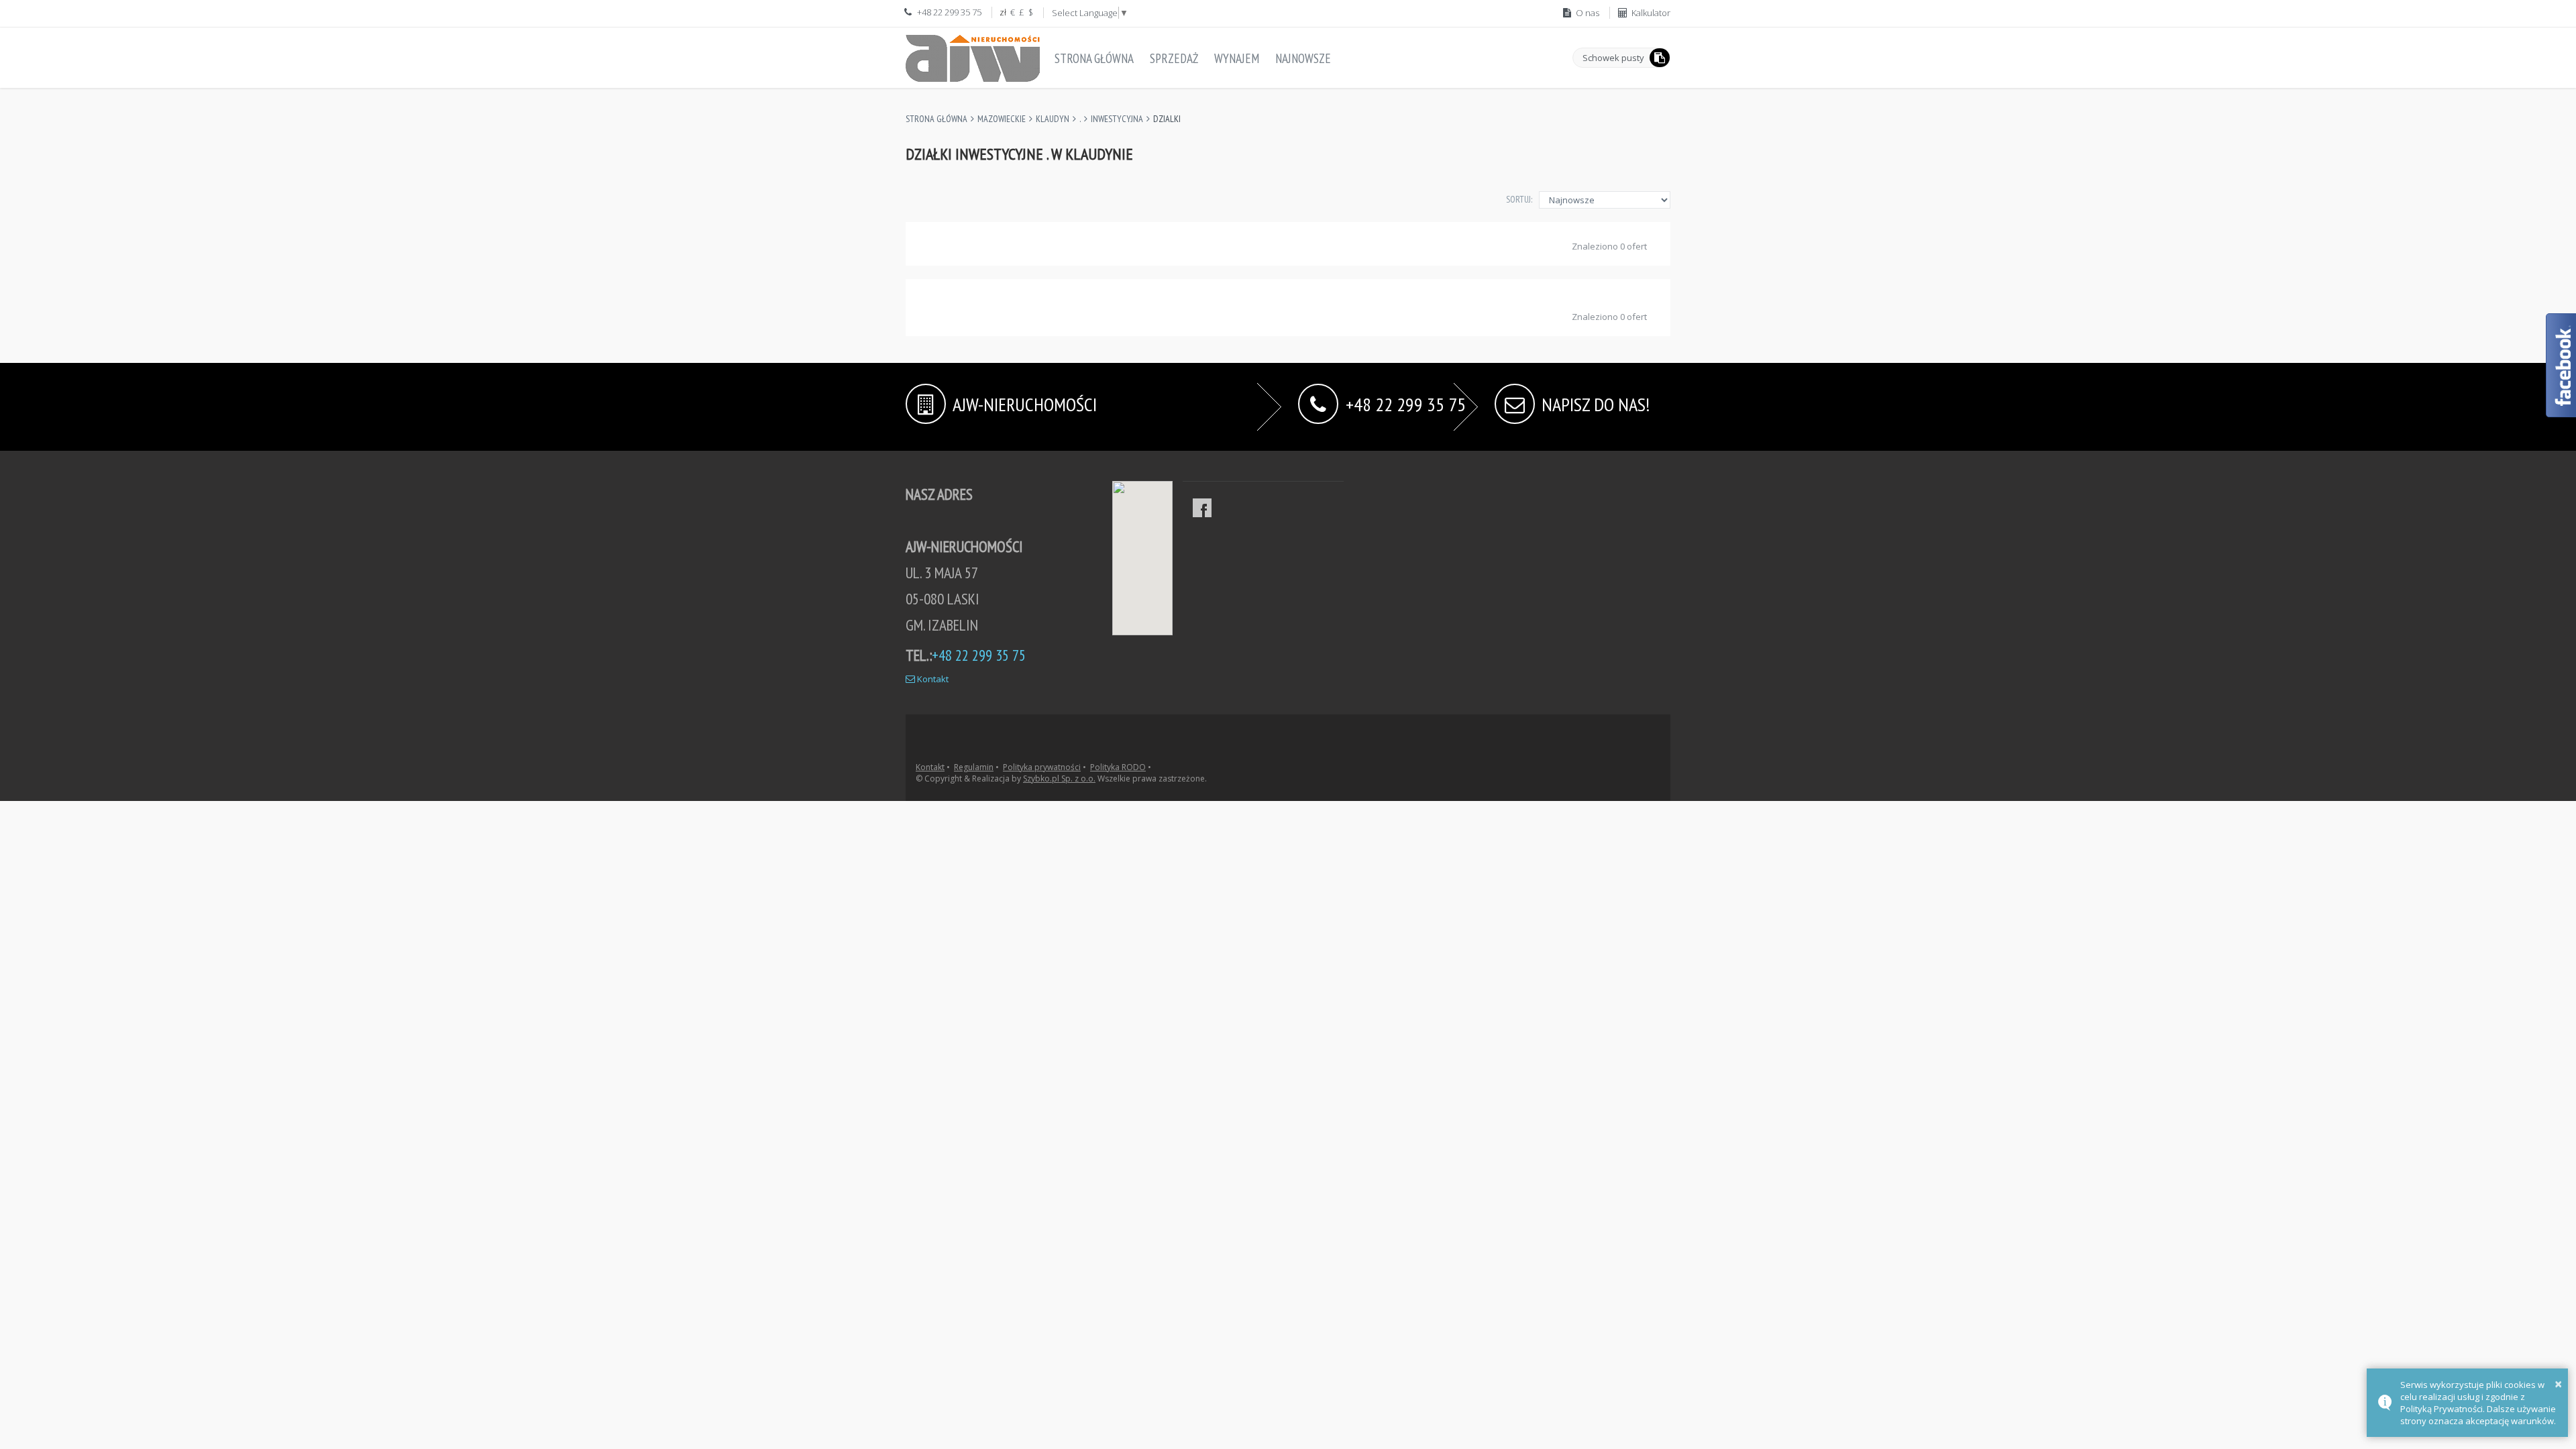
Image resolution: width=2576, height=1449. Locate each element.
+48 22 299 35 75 (1406, 403)
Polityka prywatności (1042, 767)
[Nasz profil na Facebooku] (1202, 508)
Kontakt (932, 679)
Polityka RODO (1118, 767)
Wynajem (1237, 58)
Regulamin (974, 767)
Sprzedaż (1174, 58)
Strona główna (1094, 58)
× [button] (2558, 1384)
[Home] (973, 56)
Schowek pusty (1613, 58)
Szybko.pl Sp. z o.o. (1059, 779)
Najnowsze (1303, 58)
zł (1003, 12)
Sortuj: (1519, 199)
